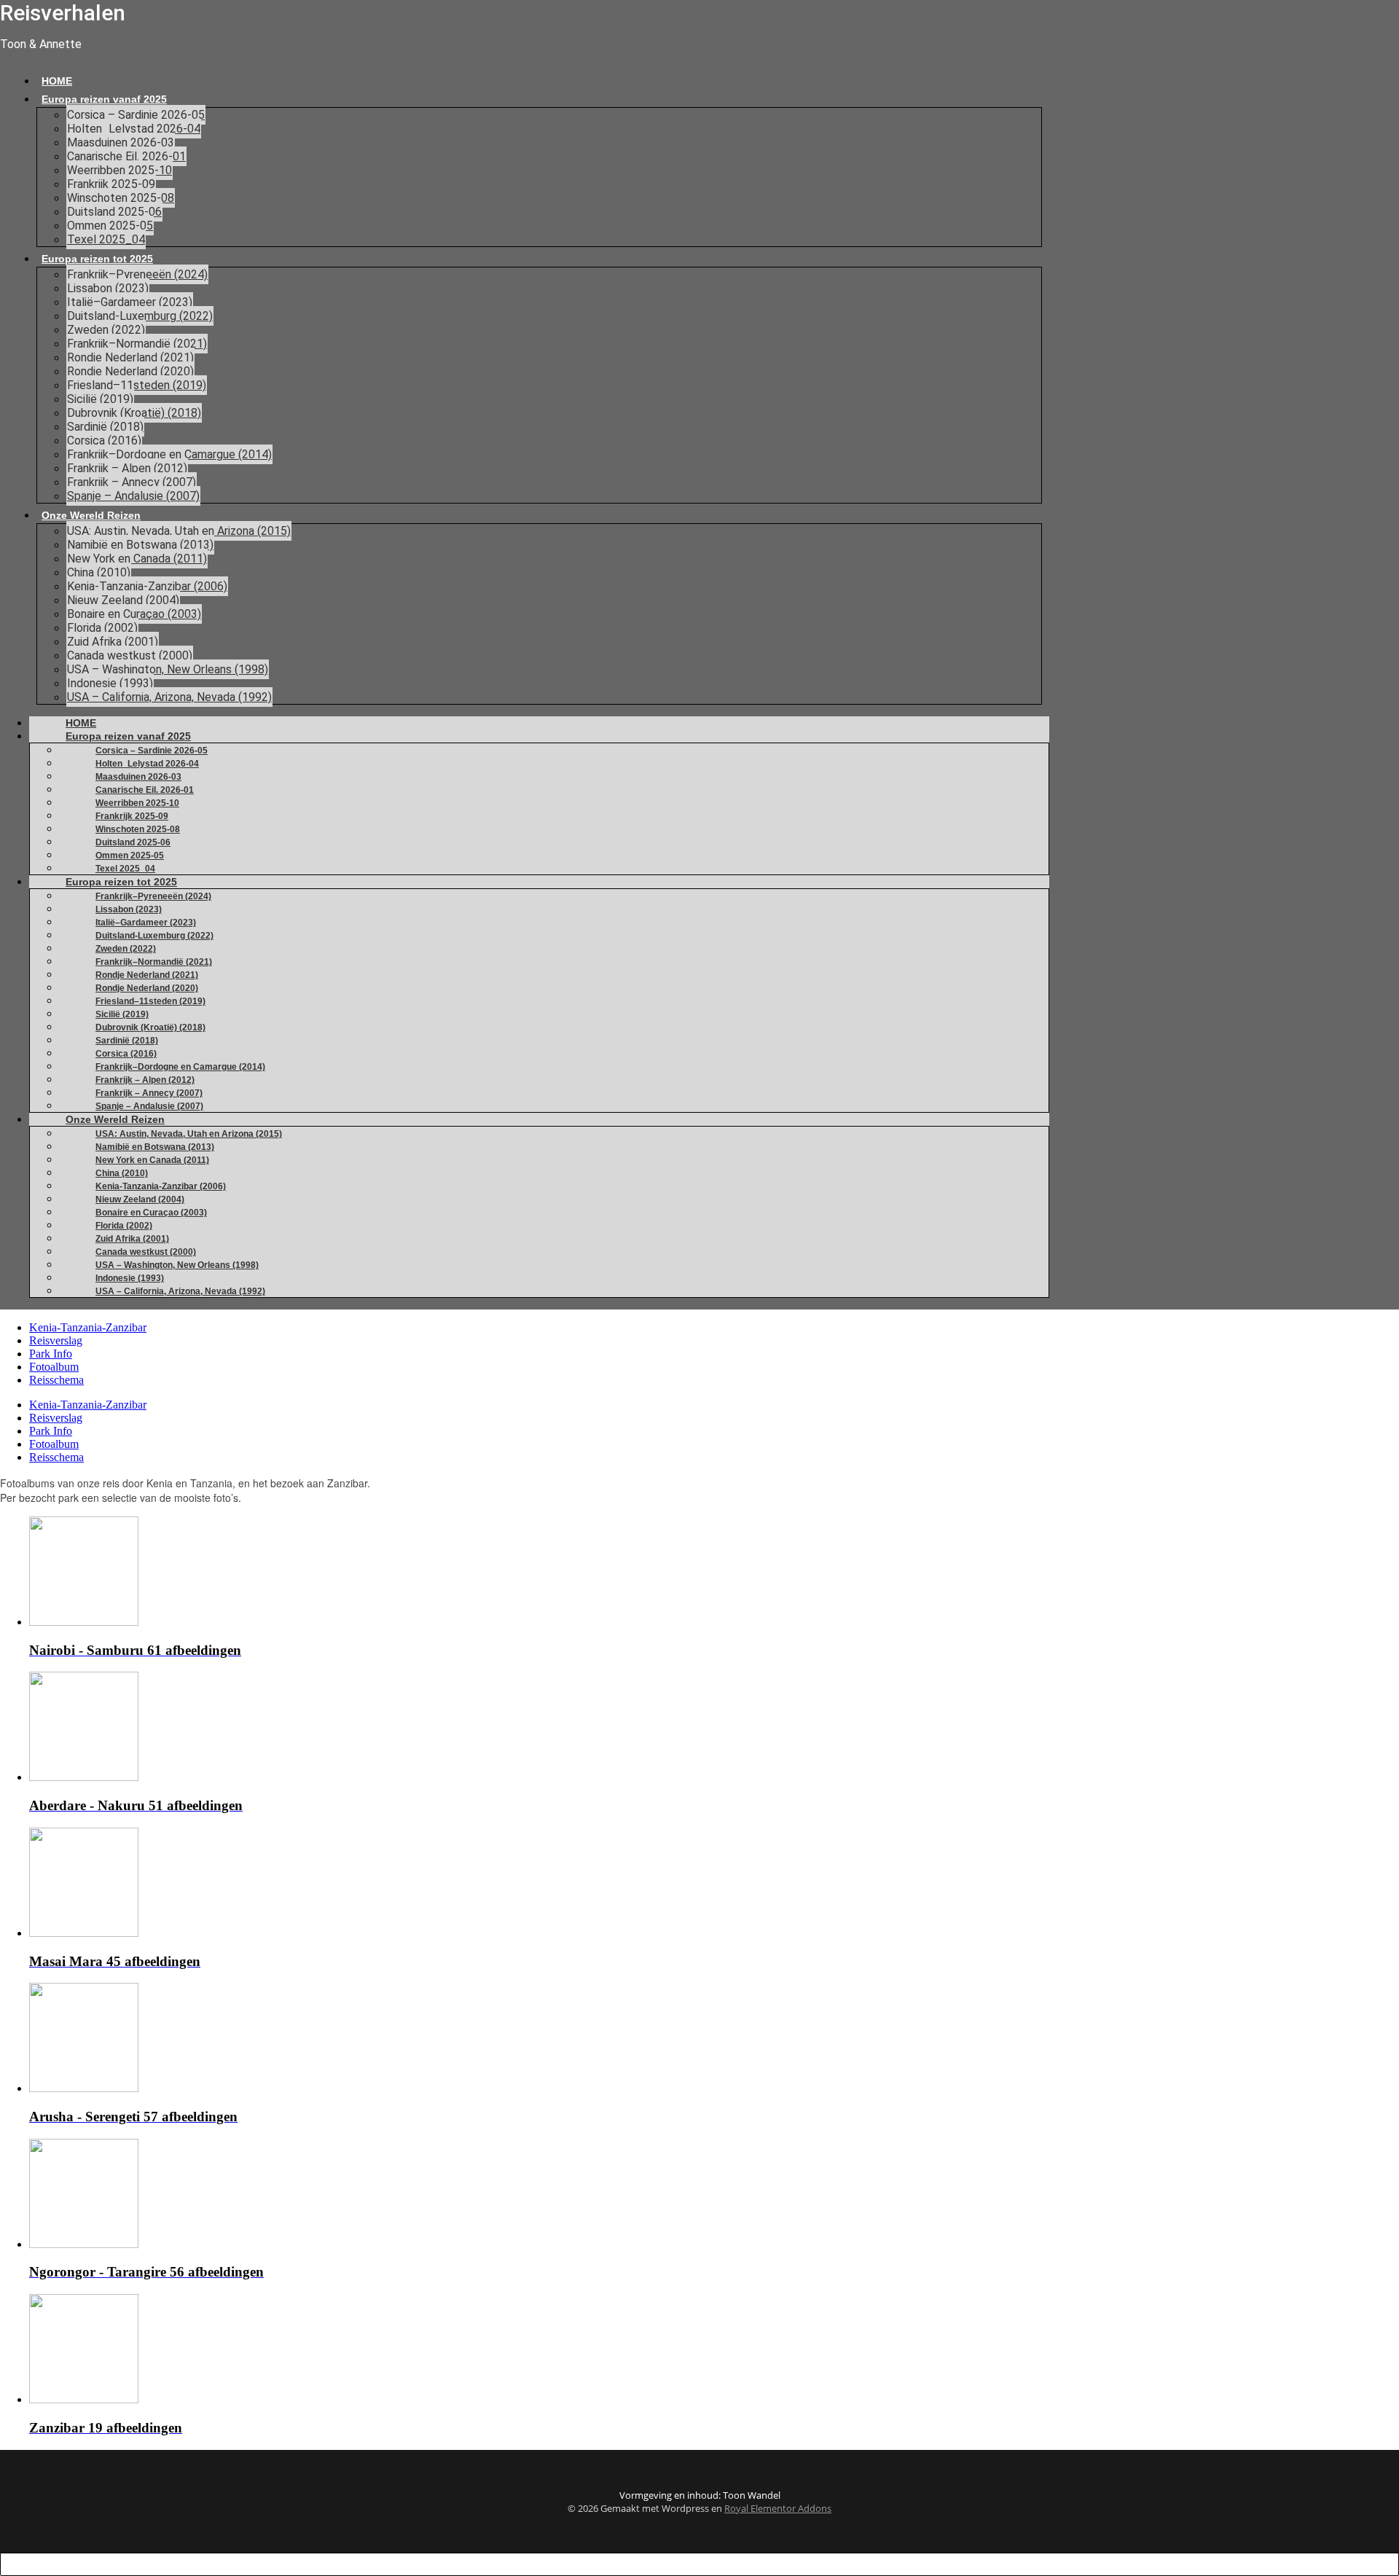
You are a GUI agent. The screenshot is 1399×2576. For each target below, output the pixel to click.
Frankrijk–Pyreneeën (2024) (137, 274)
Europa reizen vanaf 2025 (104, 99)
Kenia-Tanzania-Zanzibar (88, 1327)
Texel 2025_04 (106, 239)
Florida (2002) (102, 628)
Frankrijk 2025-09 (111, 184)
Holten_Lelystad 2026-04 (134, 129)
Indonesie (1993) (110, 683)
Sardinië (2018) (105, 427)
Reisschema (56, 1380)
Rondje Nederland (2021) (130, 357)
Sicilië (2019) (100, 399)
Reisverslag (56, 1340)
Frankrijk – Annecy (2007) (132, 482)
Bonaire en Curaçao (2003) (134, 614)
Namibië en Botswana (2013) (140, 545)
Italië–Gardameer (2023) (130, 302)
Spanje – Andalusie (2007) (133, 496)
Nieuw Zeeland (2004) (123, 600)
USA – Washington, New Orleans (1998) (168, 669)
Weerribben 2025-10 (119, 170)
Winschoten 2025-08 (121, 198)
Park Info (51, 1354)
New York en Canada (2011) (137, 559)
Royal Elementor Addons (778, 2508)
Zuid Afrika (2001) (113, 642)
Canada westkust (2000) (130, 655)
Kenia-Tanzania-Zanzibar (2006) (147, 586)
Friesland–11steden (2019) (137, 385)
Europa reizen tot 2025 (97, 259)
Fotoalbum (54, 1367)
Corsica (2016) (104, 441)
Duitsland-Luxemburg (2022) (140, 316)
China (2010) (99, 572)
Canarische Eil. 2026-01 (126, 156)
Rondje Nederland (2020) (130, 371)
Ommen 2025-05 (110, 226)
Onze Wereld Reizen (91, 515)
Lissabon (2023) (108, 288)
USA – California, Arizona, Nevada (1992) (169, 697)
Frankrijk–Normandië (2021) (137, 344)
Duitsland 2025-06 (114, 212)
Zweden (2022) (106, 330)
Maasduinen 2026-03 (121, 142)
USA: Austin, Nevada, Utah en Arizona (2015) (179, 531)
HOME (57, 81)
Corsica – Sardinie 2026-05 (136, 115)
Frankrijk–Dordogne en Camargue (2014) (169, 454)
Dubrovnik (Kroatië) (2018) (134, 413)
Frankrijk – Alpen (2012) (127, 468)
